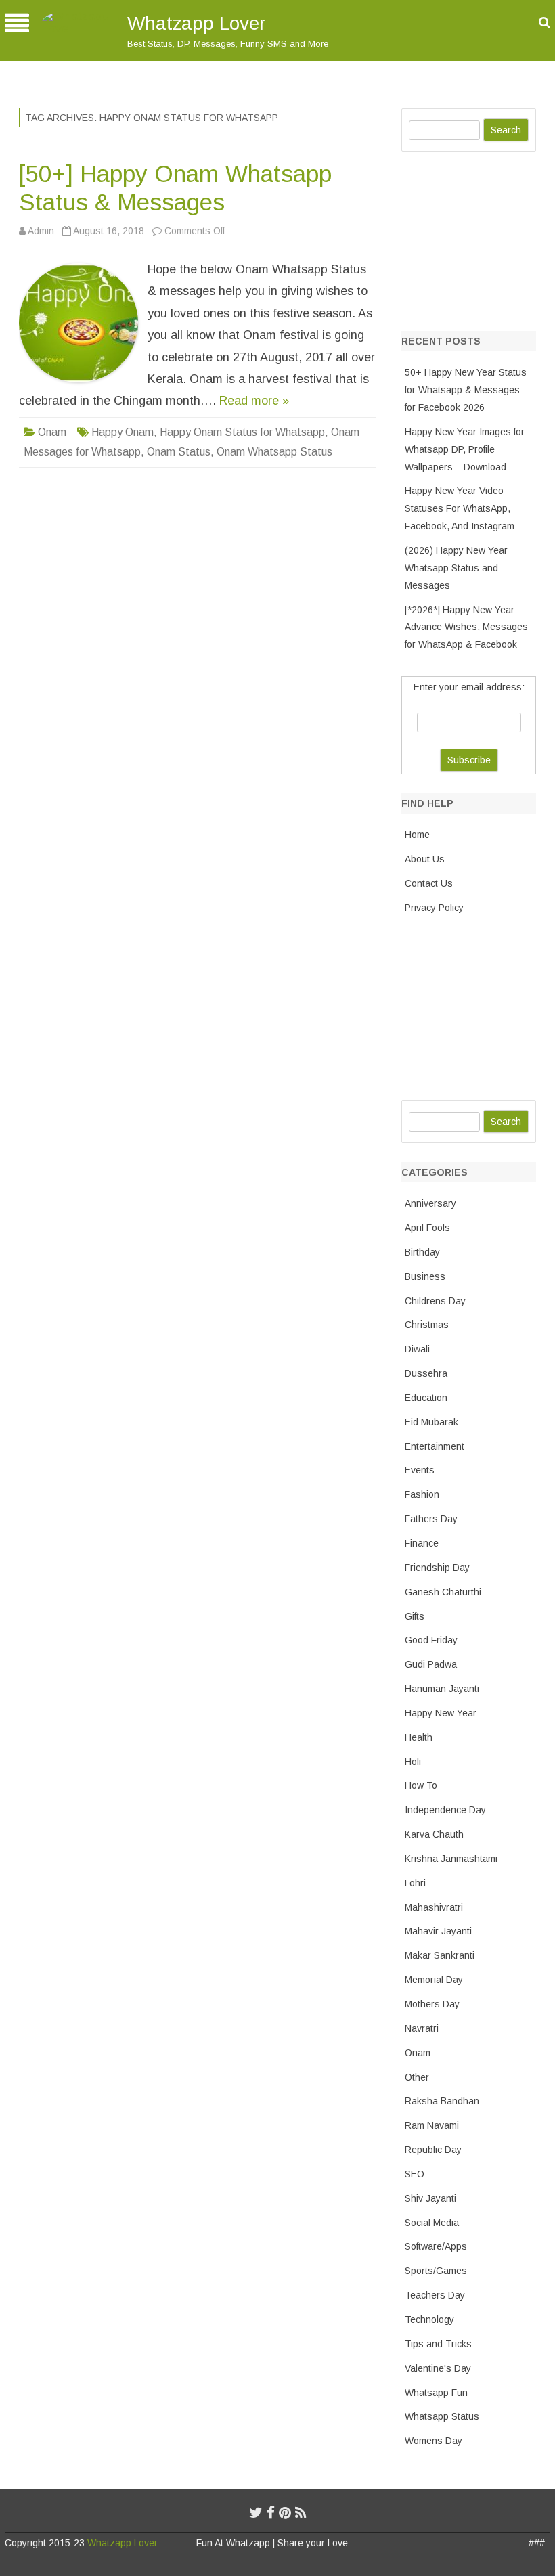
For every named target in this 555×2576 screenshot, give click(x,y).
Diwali (417, 1349)
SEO (415, 2174)
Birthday (422, 1252)
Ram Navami (432, 2125)
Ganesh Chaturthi (443, 1592)
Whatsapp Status (442, 2416)
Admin (41, 231)
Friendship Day (437, 1568)
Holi (413, 1762)
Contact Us (429, 883)
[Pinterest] (285, 2513)
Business (425, 1276)
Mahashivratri (434, 1907)
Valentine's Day (438, 2368)
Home (417, 835)
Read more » (254, 401)
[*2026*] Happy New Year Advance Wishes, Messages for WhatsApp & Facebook (466, 627)
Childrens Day (435, 1301)
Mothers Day (432, 2004)
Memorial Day (434, 1980)
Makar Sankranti (440, 1955)
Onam (52, 432)
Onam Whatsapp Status (274, 452)
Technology (429, 2319)
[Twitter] (256, 2513)
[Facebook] (271, 2513)
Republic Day (433, 2150)
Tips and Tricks (438, 2344)
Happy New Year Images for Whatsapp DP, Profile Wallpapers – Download (465, 449)
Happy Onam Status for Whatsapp (242, 432)
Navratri (422, 2028)
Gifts (415, 1616)
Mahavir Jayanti (438, 1931)
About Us (425, 859)
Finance (422, 1543)
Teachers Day (435, 2295)
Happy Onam (123, 432)
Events (420, 1470)
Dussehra (426, 1373)
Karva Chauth (434, 1834)
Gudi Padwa (431, 1664)
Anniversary (430, 1203)
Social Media (432, 2223)
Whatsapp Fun (436, 2393)
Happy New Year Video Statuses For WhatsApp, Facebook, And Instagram (460, 508)
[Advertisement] (478, 238)
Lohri (415, 1883)
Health (419, 1737)
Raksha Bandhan (442, 2101)
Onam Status (179, 452)
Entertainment (435, 1446)
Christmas (427, 1325)
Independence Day (445, 1810)
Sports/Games (436, 2271)
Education (426, 1398)
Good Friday (431, 1640)
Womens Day (434, 2441)
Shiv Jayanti (430, 2198)
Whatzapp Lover (197, 23)
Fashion (422, 1494)
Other (417, 2077)
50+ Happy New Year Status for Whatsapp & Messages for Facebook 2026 (466, 390)
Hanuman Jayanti (442, 1689)
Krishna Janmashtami (451, 1859)
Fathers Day (431, 1519)
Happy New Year (441, 1713)
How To (421, 1785)
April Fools (427, 1228)
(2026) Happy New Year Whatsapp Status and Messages (456, 568)
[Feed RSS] (301, 2513)
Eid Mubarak (431, 1422)
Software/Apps (436, 2246)
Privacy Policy (434, 908)
